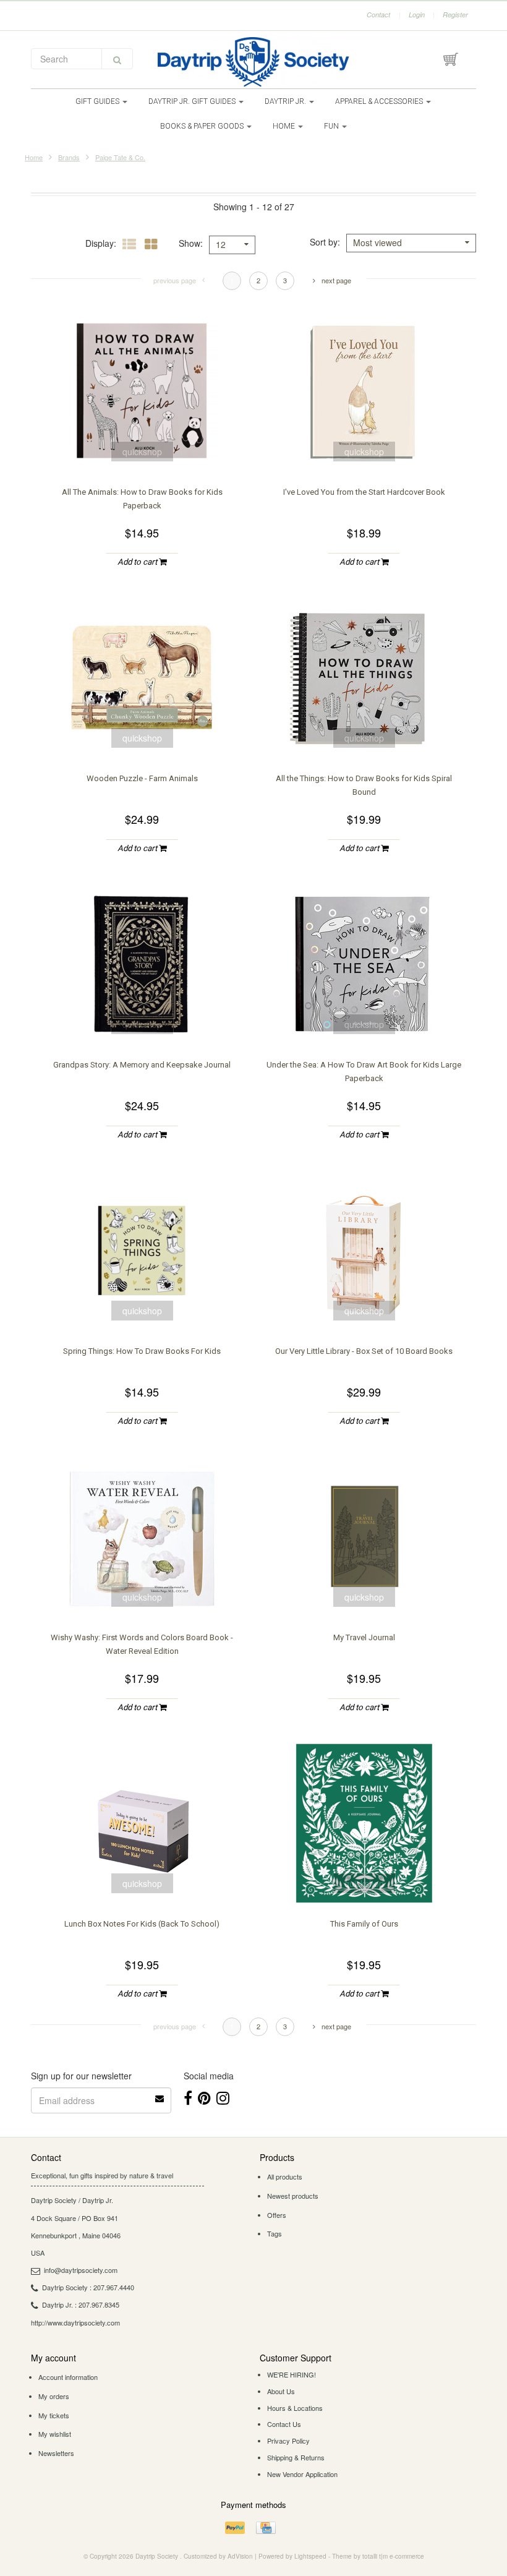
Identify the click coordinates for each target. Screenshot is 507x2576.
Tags (275, 2233)
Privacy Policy (288, 2441)
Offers (277, 2215)
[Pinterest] (204, 2097)
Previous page (175, 280)
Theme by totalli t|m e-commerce (378, 2556)
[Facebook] (188, 2097)
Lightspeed (310, 2556)
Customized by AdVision (218, 2556)
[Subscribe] (160, 2094)
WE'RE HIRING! (292, 2374)
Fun (332, 126)
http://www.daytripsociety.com (75, 2322)
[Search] (117, 59)
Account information (68, 2377)
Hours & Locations (295, 2408)
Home (285, 126)
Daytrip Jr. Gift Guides (193, 101)
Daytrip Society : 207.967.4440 (88, 2287)
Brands (69, 157)
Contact (378, 15)
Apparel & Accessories (380, 101)
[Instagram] (223, 2097)
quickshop (142, 451)
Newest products (293, 2196)
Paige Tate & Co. (120, 157)
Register (455, 15)
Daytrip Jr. (286, 101)
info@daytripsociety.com (81, 2270)
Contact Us (284, 2424)
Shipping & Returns (296, 2457)
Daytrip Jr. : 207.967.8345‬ (81, 2304)
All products (285, 2176)
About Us (281, 2391)
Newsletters (56, 2453)
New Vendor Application (302, 2474)
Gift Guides (98, 101)
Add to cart (138, 562)
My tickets (54, 2415)
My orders (54, 2396)
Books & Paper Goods (203, 126)
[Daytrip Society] (253, 62)
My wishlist (55, 2434)
